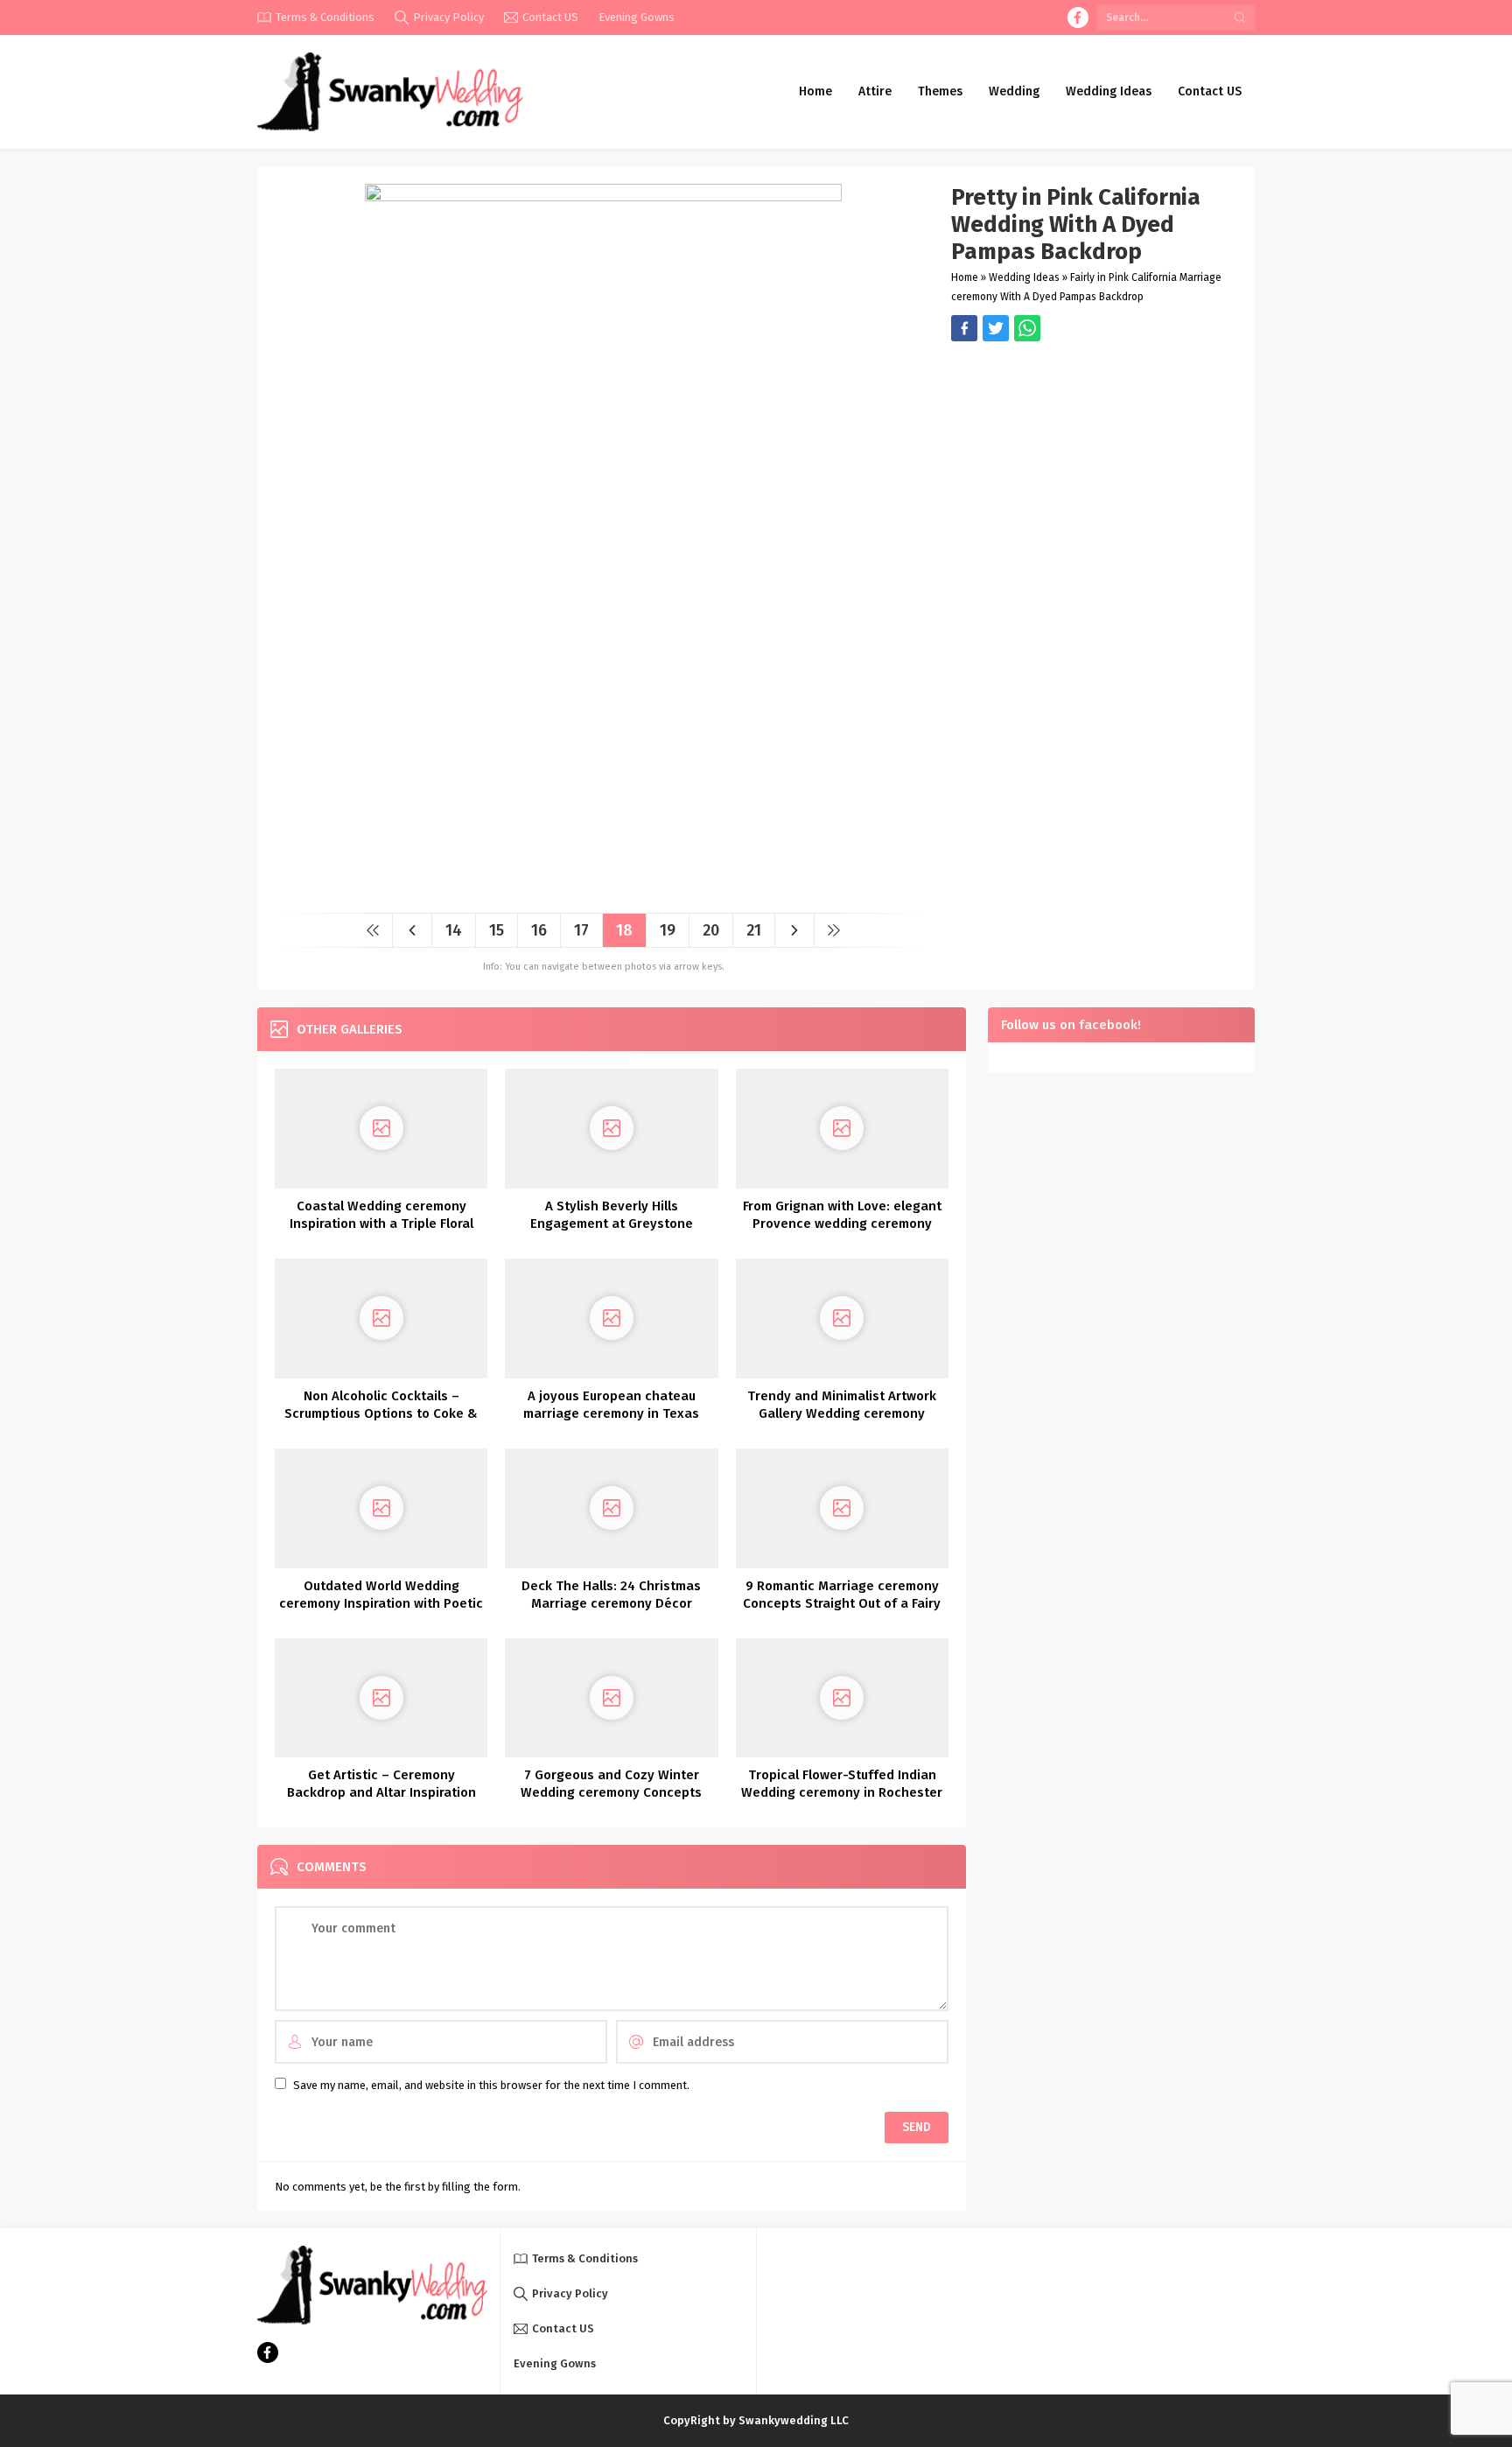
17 (581, 930)
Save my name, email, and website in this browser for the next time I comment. (491, 2085)
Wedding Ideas (1024, 277)
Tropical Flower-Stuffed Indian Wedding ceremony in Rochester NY (842, 1792)
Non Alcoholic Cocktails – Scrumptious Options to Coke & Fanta (381, 1413)
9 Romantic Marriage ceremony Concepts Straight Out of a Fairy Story (842, 1603)
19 (668, 930)
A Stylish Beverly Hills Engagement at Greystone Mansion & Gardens (612, 1223)
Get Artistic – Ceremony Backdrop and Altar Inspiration (381, 1784)
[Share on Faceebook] (996, 328)
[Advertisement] (1094, 464)
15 (497, 930)
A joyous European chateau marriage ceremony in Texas (611, 1405)
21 (754, 930)
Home (965, 277)
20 (711, 930)
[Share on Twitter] (1027, 328)
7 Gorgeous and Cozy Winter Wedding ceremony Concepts (611, 1784)
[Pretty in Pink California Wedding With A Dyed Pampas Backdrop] (603, 893)
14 (454, 930)
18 (624, 930)
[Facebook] (1078, 18)
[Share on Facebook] (964, 328)
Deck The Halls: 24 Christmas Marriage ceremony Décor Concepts (611, 1603)
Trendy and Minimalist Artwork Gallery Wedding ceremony (842, 1405)
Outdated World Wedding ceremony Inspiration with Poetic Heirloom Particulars (381, 1603)
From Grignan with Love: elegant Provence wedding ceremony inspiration (842, 1223)
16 (539, 930)
